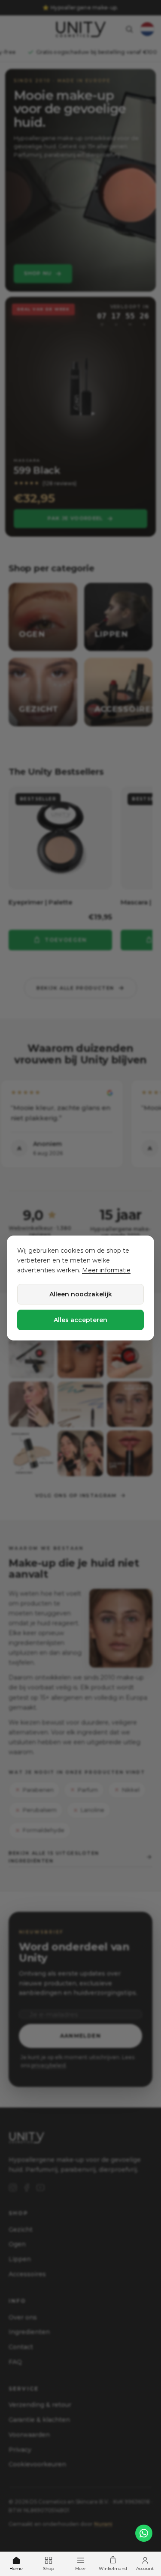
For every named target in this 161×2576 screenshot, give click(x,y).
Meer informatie (106, 1270)
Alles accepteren (80, 1320)
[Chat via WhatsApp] (144, 2533)
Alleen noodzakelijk (81, 1294)
